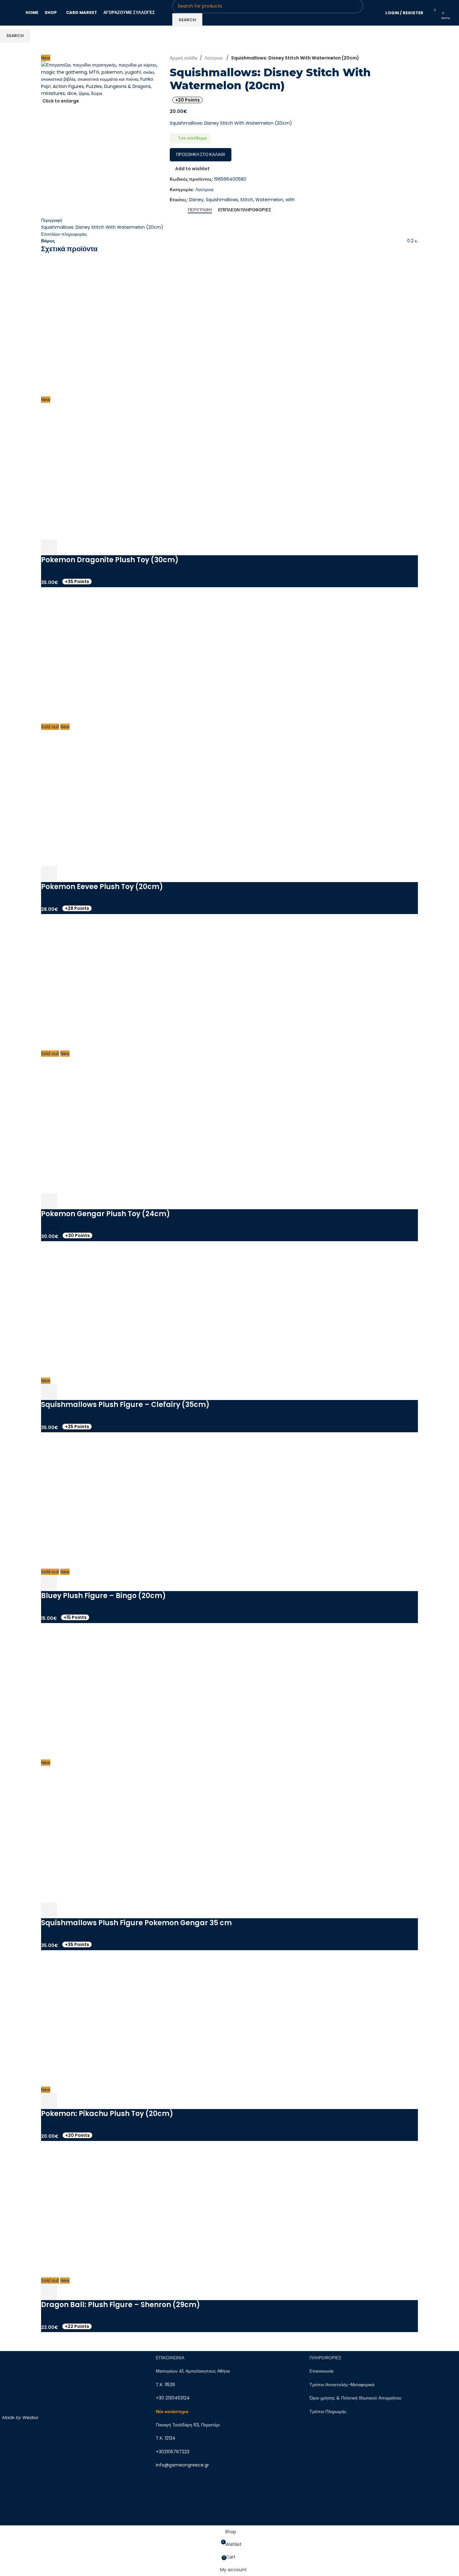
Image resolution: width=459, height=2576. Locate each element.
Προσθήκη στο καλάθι (201, 155)
